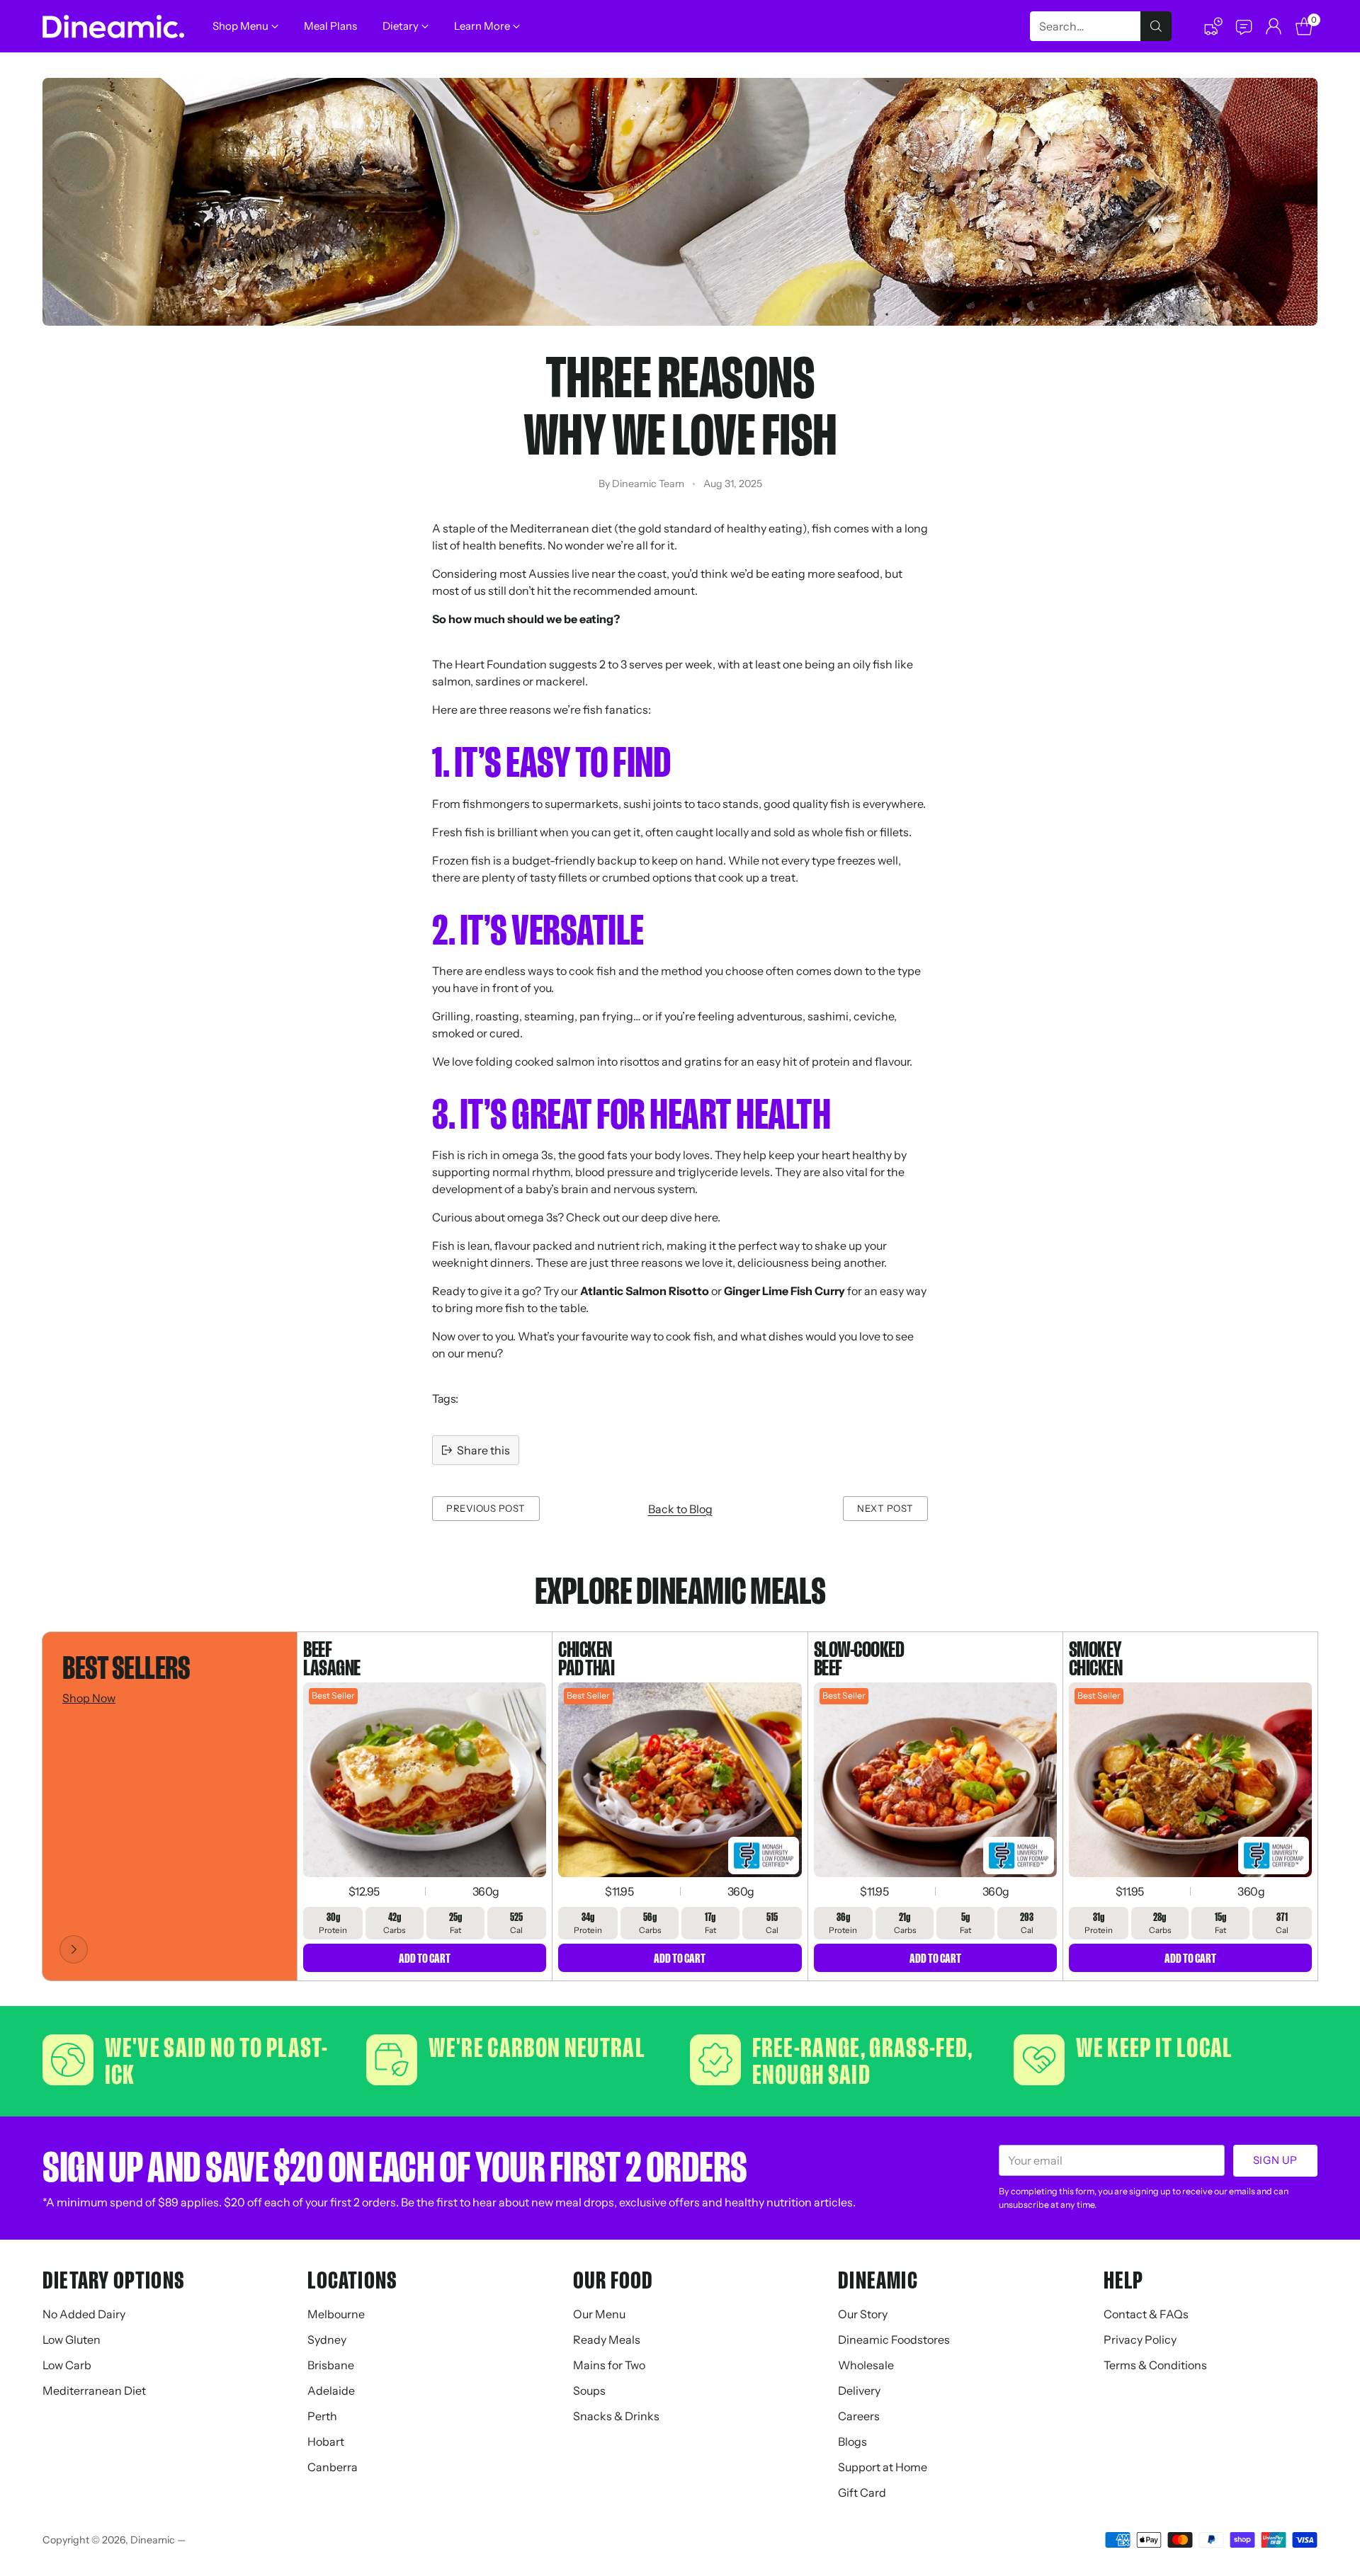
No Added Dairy (84, 2314)
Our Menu (599, 2314)
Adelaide (331, 2390)
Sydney (327, 2340)
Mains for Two (609, 2365)
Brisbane (331, 2365)
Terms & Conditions (1155, 2365)
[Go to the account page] (1274, 26)
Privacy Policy (1140, 2340)
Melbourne (336, 2314)
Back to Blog (680, 1509)
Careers (859, 2416)
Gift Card (862, 2492)
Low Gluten (72, 2340)
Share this (483, 1450)
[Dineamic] (113, 27)
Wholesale (866, 2365)
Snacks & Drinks (616, 2416)
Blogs (852, 2441)
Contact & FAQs (1146, 2314)
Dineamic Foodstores (894, 2340)
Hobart (326, 2441)
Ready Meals (607, 2340)
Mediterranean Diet (94, 2390)
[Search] (1156, 26)
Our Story (863, 2314)
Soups (589, 2390)
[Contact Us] (1243, 26)
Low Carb (67, 2365)
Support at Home (883, 2467)
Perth (322, 2416)
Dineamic (153, 2540)
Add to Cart (425, 1958)
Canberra (333, 2467)
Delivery (859, 2390)
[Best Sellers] (74, 1949)
